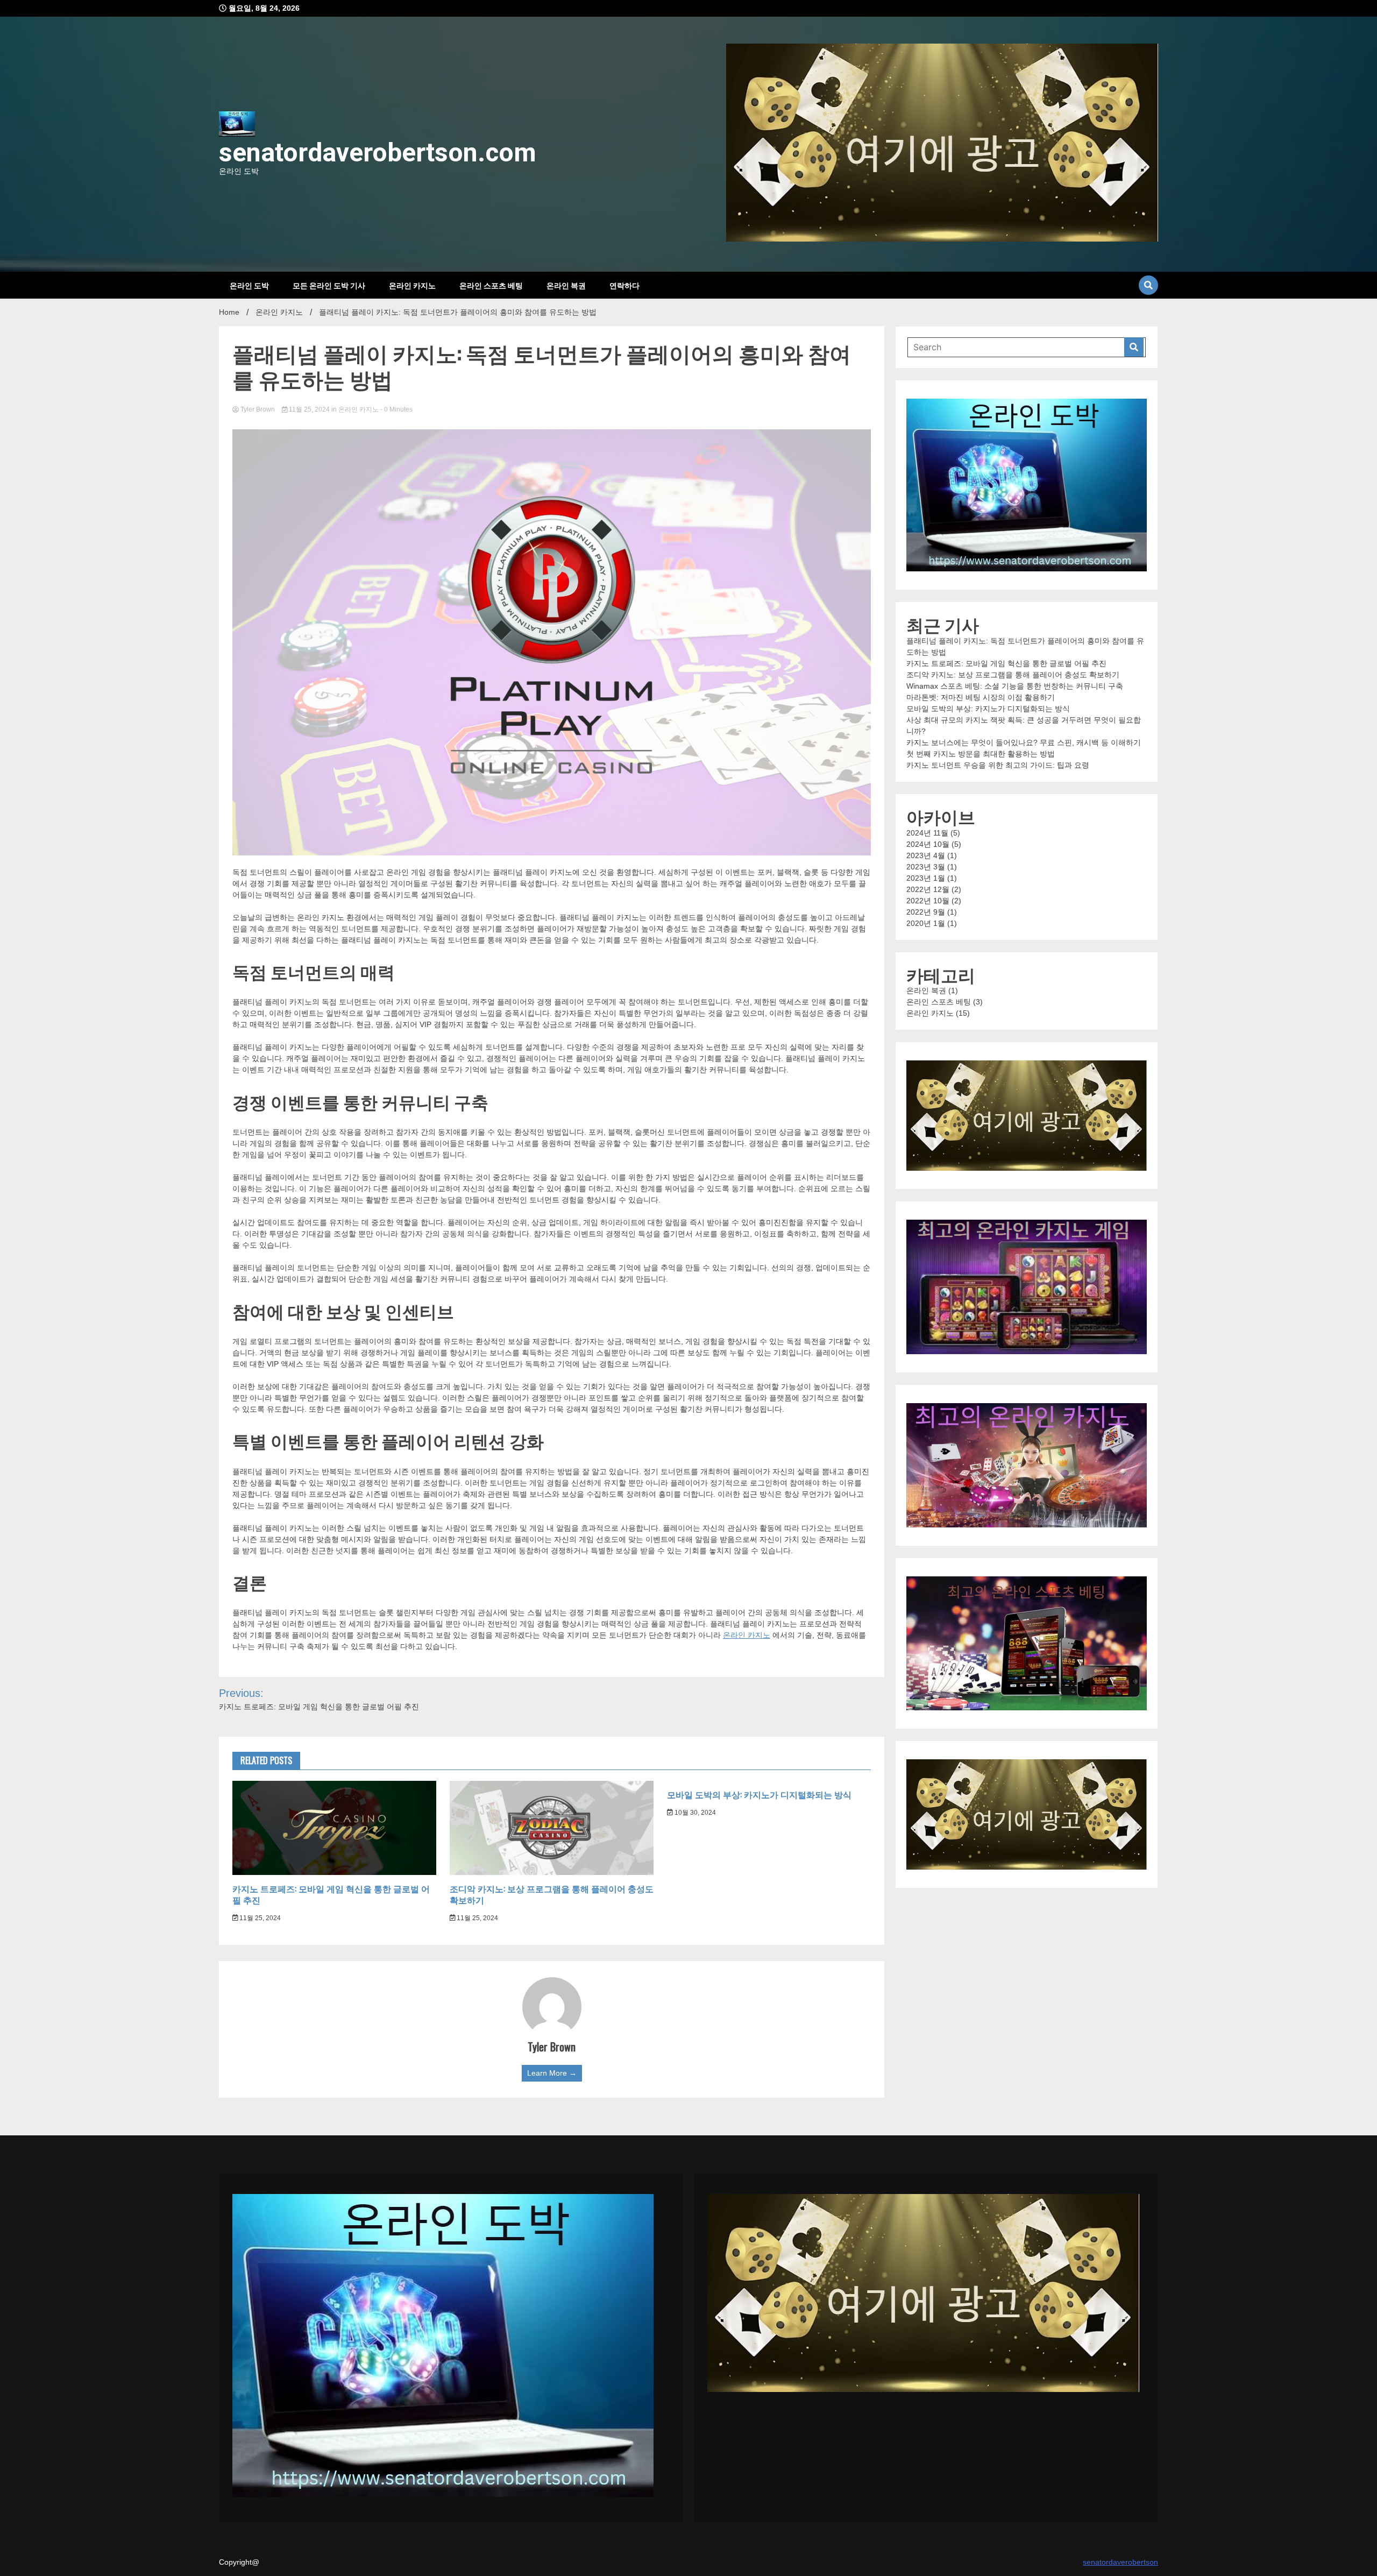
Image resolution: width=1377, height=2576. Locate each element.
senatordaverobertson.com (378, 153)
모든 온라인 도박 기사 (329, 285)
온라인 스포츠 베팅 (491, 285)
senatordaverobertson (1120, 2562)
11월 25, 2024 (309, 409)
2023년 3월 (926, 867)
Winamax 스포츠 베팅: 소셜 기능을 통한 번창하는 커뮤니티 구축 (1015, 686)
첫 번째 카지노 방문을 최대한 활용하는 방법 (981, 754)
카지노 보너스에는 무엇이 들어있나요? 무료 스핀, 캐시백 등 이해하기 (1024, 742)
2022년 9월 (926, 912)
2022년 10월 (928, 901)
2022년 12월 (928, 889)
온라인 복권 (566, 285)
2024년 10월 (928, 844)
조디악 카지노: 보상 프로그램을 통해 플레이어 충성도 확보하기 (552, 1894)
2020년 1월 (926, 923)
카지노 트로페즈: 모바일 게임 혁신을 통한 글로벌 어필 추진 (331, 1894)
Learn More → (552, 2073)
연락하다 (624, 285)
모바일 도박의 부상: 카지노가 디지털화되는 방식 (759, 1794)
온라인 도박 (249, 285)
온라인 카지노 (412, 285)
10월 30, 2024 (694, 1813)
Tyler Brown (258, 409)
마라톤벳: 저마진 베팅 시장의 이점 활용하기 (981, 697)
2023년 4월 (926, 855)
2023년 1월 (926, 878)
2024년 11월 (927, 833)
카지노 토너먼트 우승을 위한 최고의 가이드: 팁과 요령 (998, 765)
